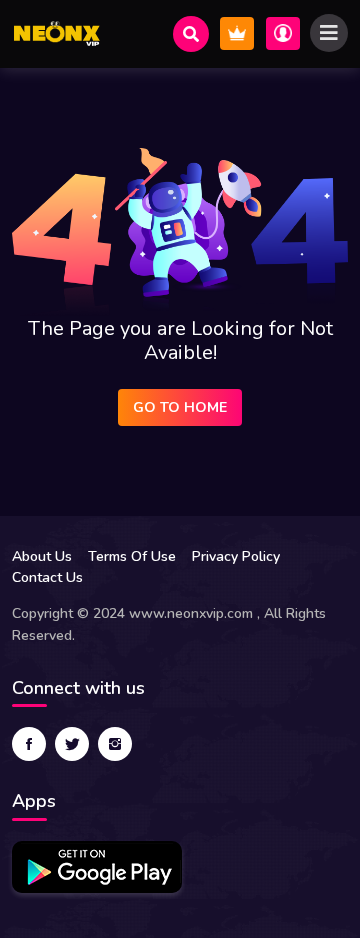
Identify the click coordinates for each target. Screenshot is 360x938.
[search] (191, 34)
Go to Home (180, 407)
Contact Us (47, 577)
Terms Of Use (132, 556)
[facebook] (29, 744)
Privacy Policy (236, 556)
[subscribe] (237, 33)
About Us (42, 556)
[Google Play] (97, 867)
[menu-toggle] (329, 33)
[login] (283, 33)
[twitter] (72, 744)
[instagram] (115, 744)
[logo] (57, 34)
